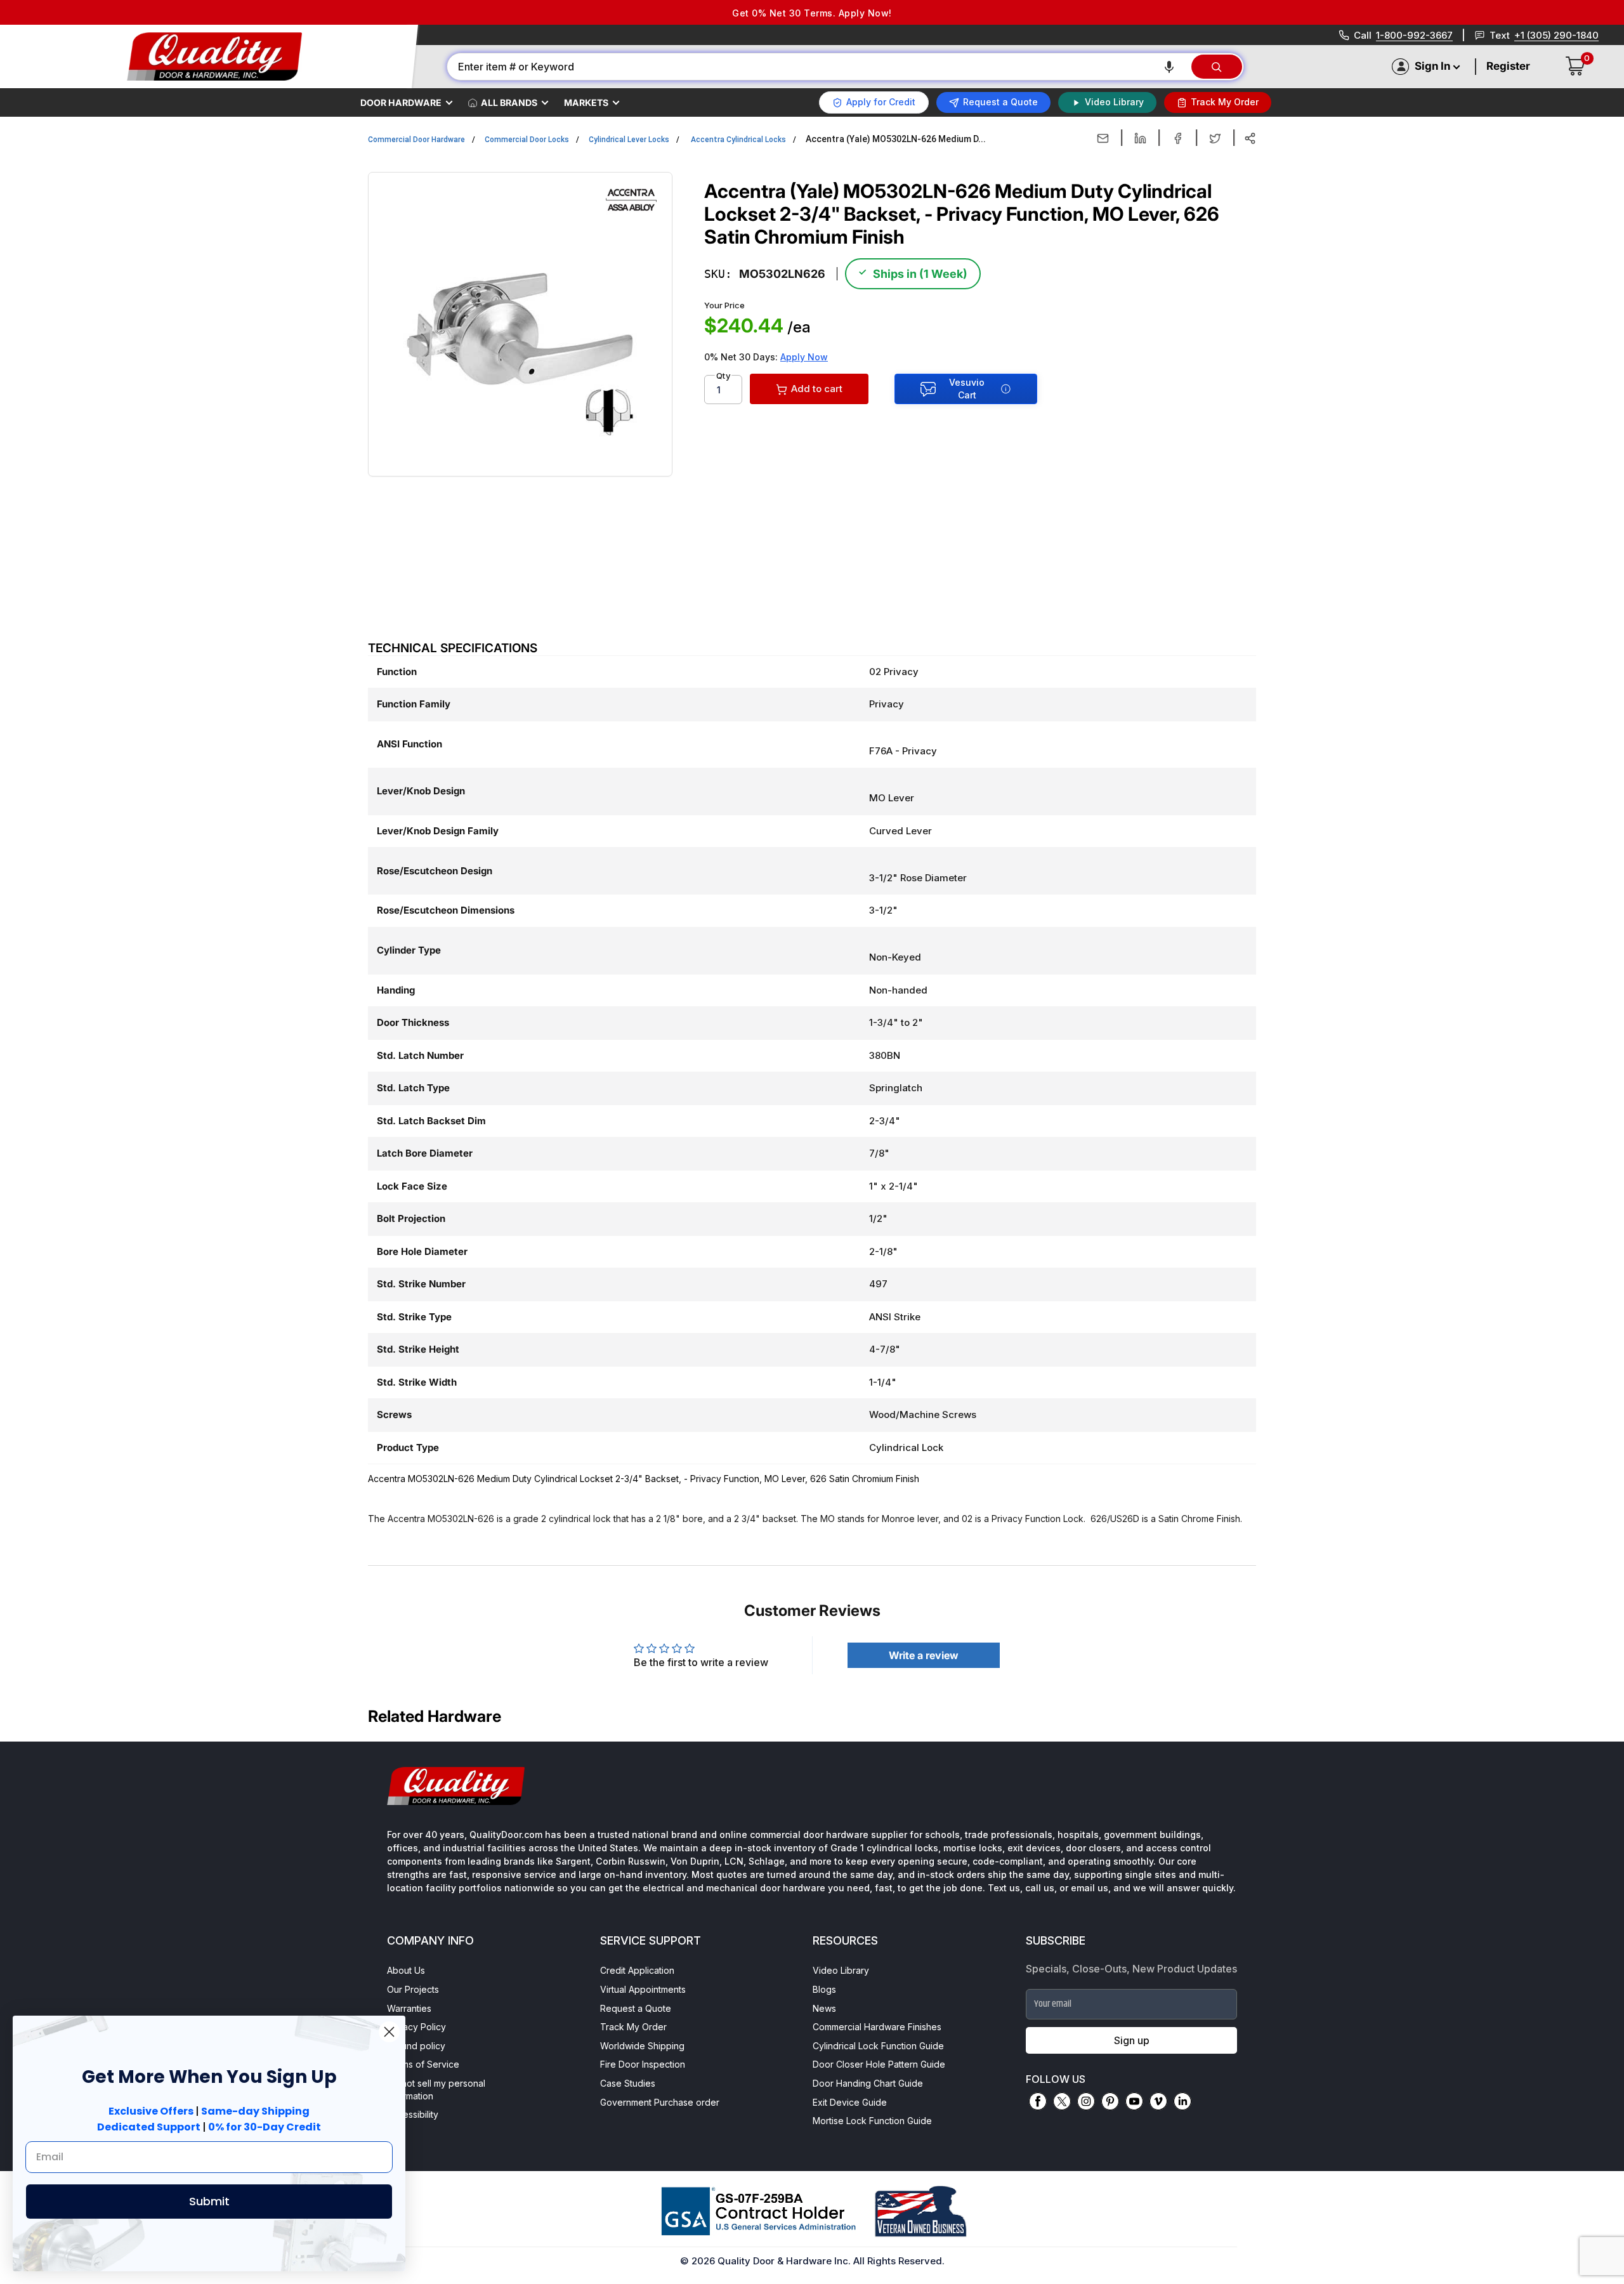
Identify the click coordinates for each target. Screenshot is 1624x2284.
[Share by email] (1103, 138)
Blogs (824, 1989)
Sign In (1432, 66)
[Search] (1217, 67)
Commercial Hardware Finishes (877, 2027)
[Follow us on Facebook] (1038, 2101)
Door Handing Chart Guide (868, 2083)
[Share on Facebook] (1178, 138)
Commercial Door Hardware (416, 140)
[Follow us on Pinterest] (1110, 2101)
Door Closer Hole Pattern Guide (879, 2064)
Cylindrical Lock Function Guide (878, 2046)
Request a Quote (636, 2008)
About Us (406, 1970)
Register (1508, 66)
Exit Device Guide (850, 2102)
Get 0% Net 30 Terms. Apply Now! (812, 13)
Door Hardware (401, 102)
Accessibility (413, 2114)
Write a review (924, 1655)
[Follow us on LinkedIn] (1182, 2101)
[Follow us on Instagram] (1086, 2101)
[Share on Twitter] (1215, 138)
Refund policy (416, 2046)
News (824, 2008)
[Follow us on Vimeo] (1158, 2101)
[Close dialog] (389, 2032)
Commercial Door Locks (527, 140)
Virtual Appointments (643, 1989)
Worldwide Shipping (642, 2046)
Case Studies (628, 2083)
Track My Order (633, 2027)
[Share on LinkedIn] (1140, 138)
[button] (1169, 67)
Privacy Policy (416, 2027)
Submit (209, 2201)
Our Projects (413, 1989)
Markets (586, 102)
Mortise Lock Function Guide (872, 2121)
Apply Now (804, 357)
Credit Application (637, 1970)
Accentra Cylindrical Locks (738, 140)
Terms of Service (423, 2064)
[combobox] (818, 67)
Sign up (1132, 2040)
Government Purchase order (660, 2102)
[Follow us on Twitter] (1062, 2101)
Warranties (409, 2008)
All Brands (509, 102)
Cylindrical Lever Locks (629, 140)
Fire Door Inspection (643, 2064)
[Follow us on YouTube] (1134, 2101)
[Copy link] (1250, 138)
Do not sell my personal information (436, 2090)
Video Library (841, 1970)
